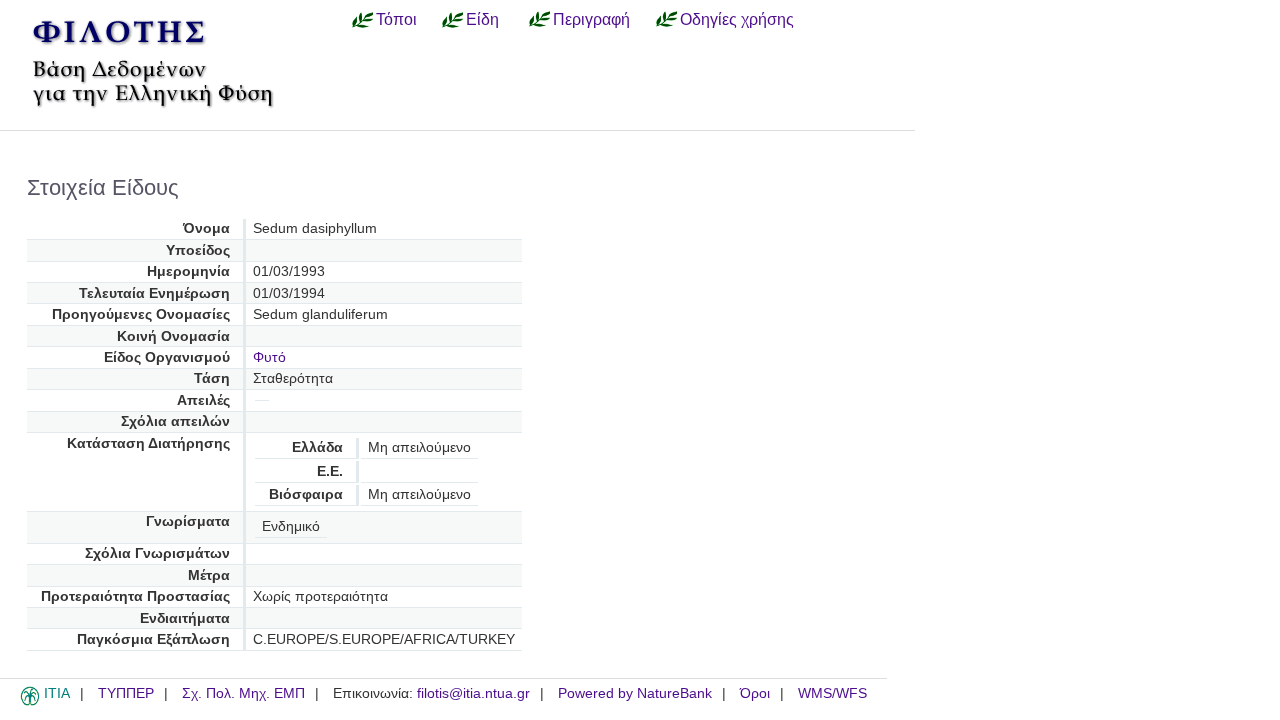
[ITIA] (30, 702)
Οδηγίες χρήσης (737, 19)
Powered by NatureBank (635, 693)
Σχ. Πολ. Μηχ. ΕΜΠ (243, 693)
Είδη (482, 19)
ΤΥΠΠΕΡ (126, 693)
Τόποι (396, 19)
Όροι (755, 693)
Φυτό (269, 357)
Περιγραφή (591, 19)
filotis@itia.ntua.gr (473, 693)
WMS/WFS (832, 693)
